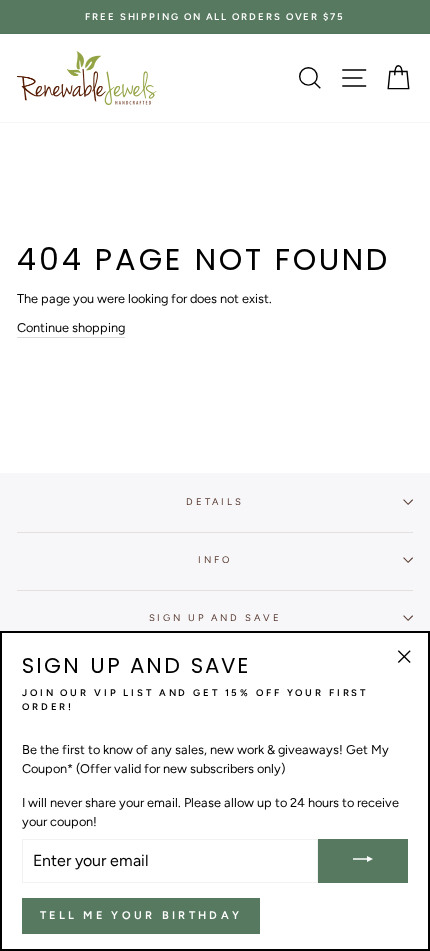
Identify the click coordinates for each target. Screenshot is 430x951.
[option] (215, 17)
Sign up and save (215, 617)
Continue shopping (71, 327)
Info (214, 559)
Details (214, 501)
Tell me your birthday (141, 915)
